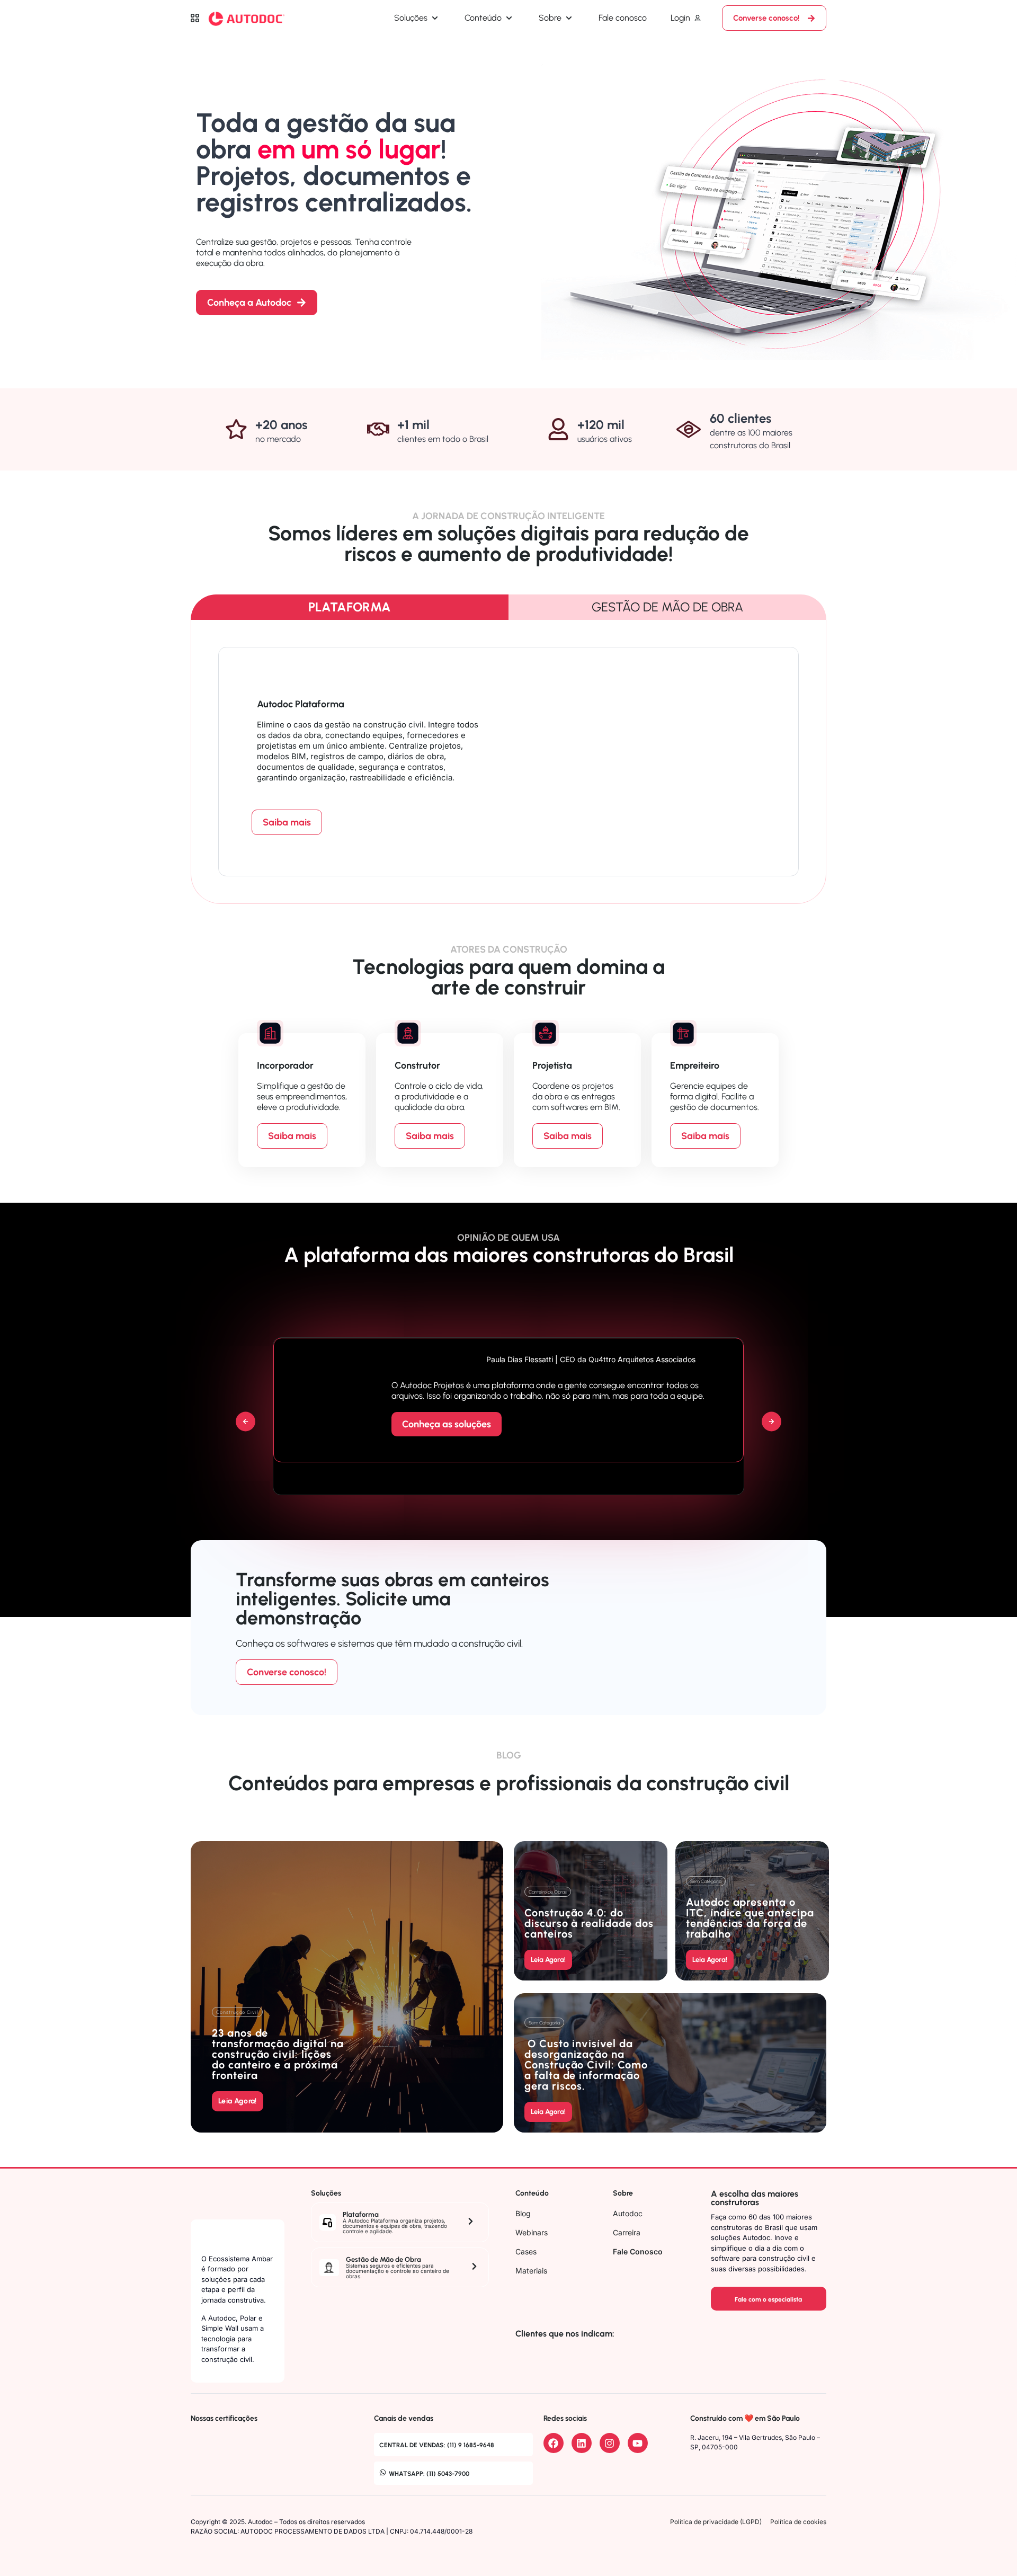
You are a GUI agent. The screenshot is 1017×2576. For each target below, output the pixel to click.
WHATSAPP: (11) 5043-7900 (429, 2474)
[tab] (350, 607)
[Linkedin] (582, 2443)
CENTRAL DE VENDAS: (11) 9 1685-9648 (437, 2445)
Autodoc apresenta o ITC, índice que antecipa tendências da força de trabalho (750, 1918)
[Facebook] (554, 2443)
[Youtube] (638, 2443)
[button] (246, 1422)
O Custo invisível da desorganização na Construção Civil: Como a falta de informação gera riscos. (586, 2065)
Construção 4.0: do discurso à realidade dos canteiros (589, 1923)
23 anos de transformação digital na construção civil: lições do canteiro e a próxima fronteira (278, 2054)
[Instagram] (610, 2443)
